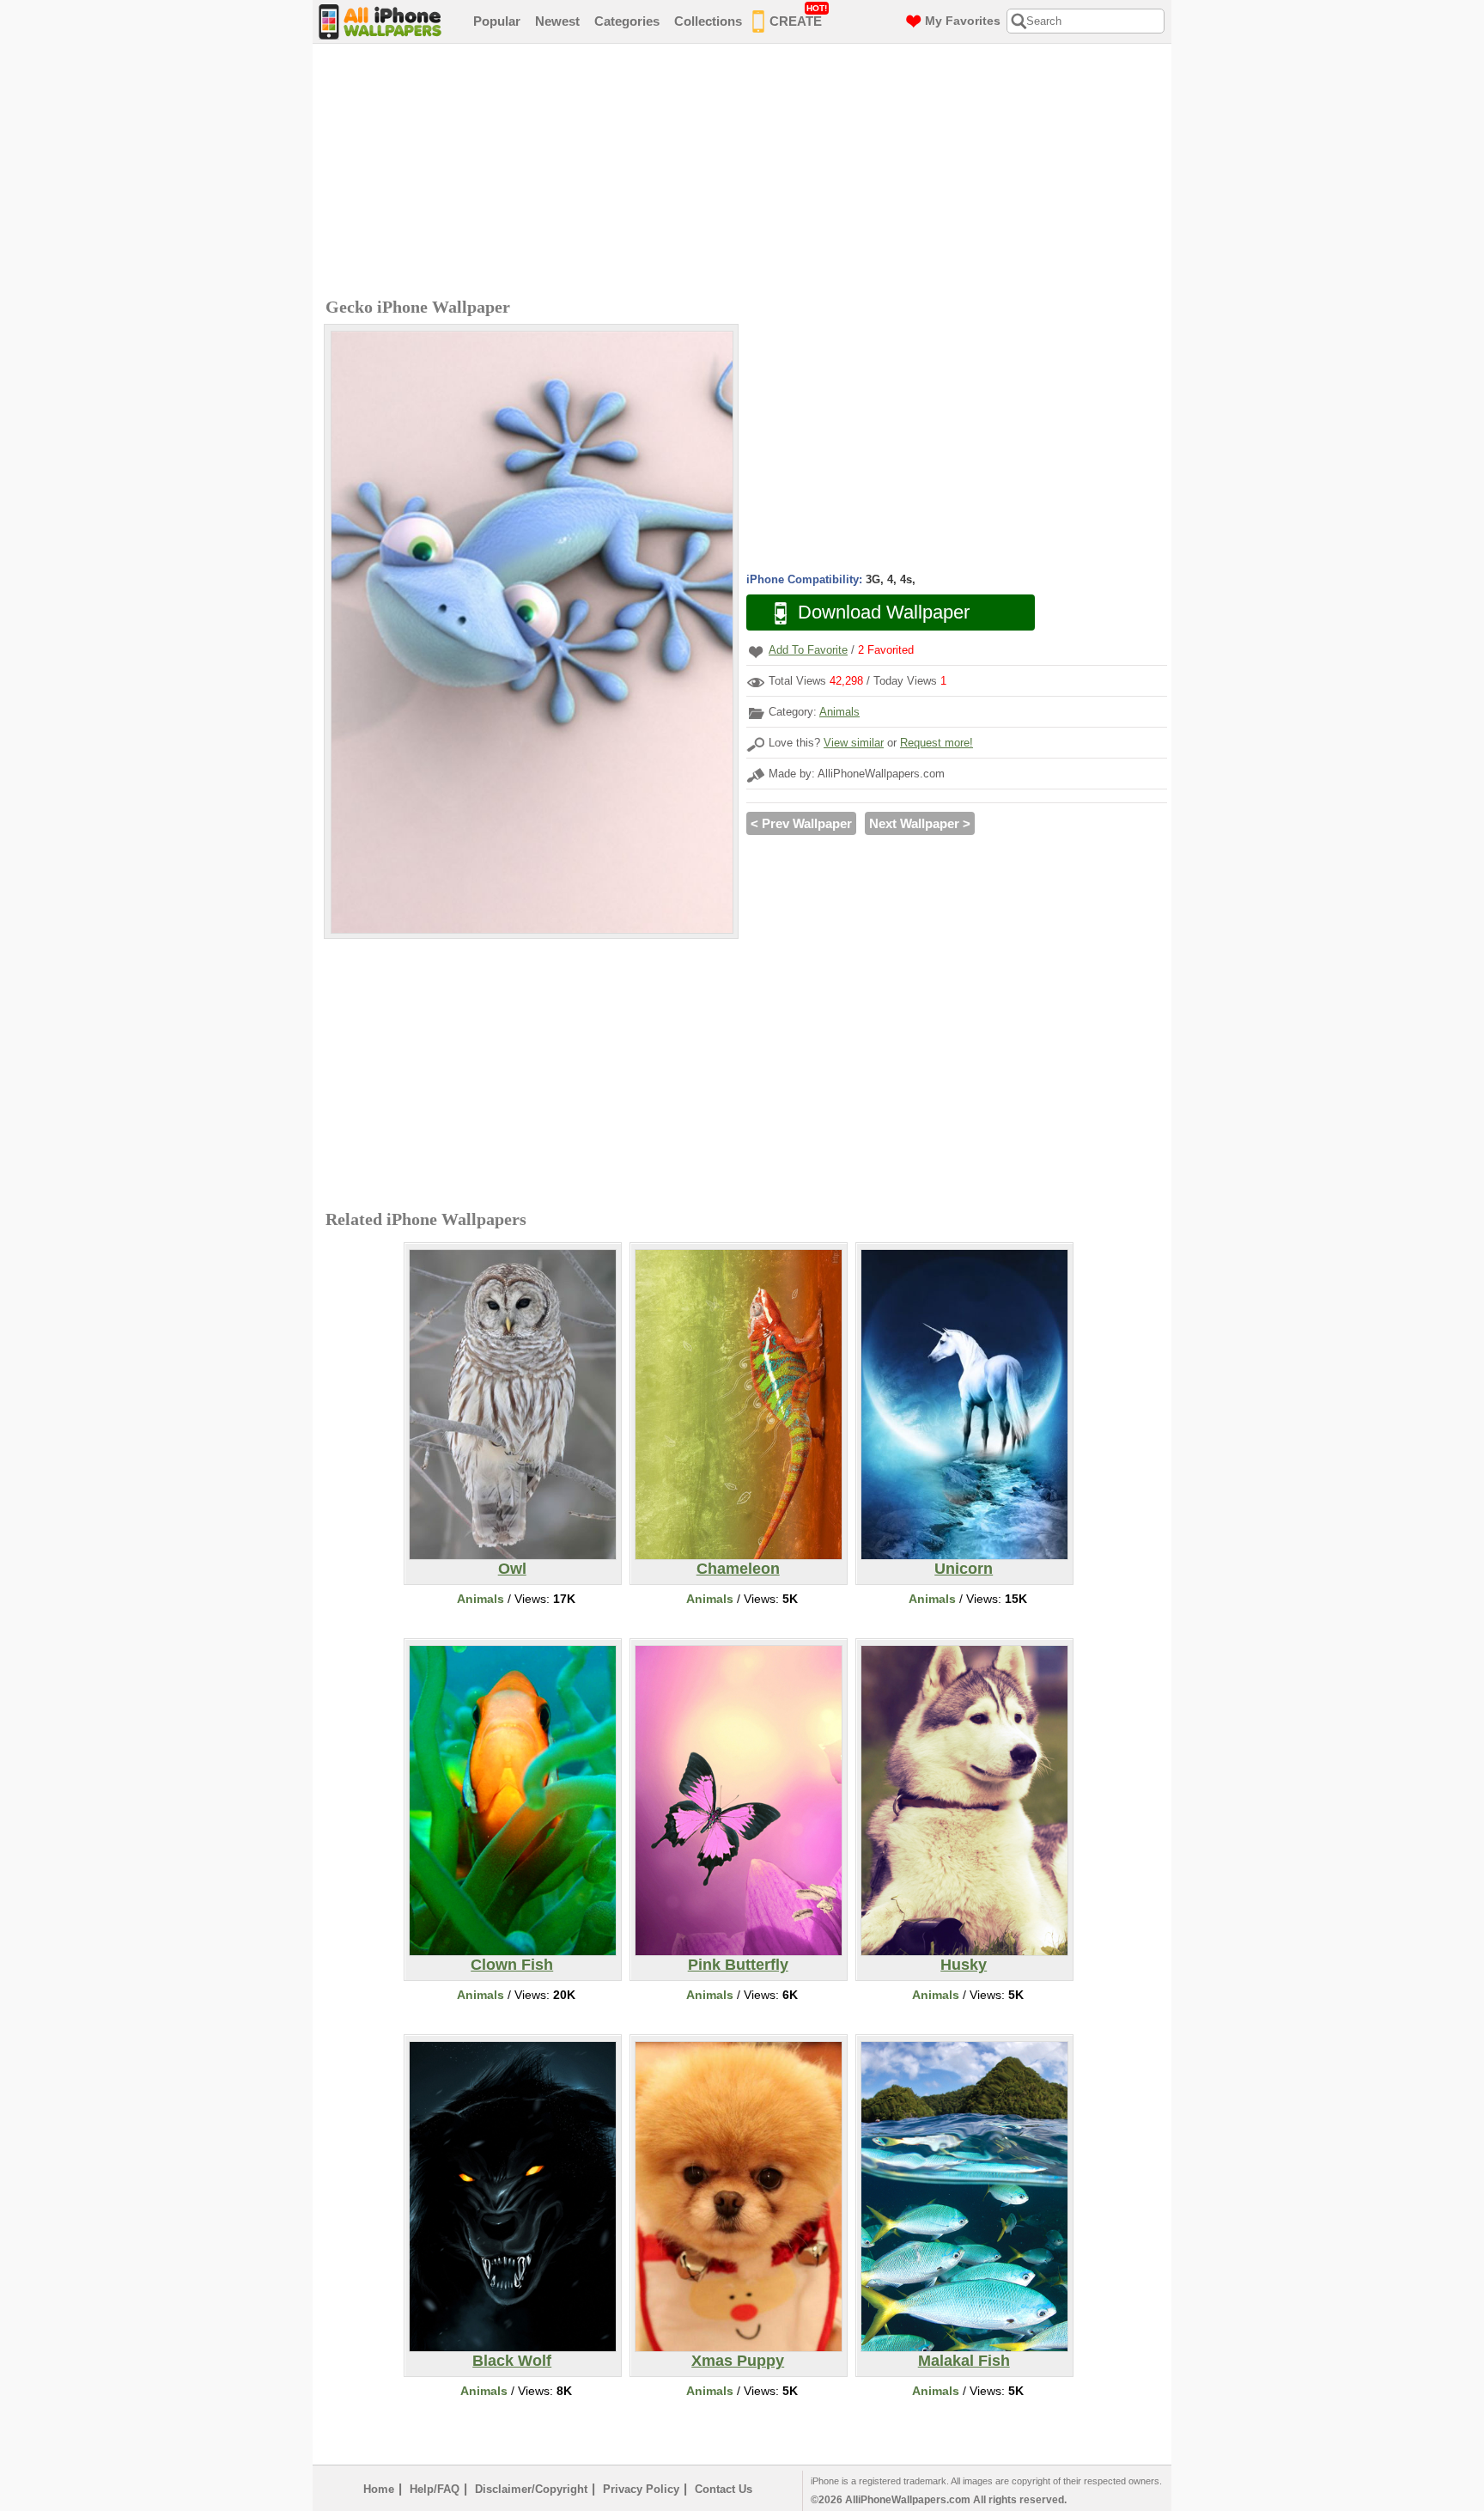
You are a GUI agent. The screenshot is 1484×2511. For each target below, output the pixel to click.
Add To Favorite (808, 650)
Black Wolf (512, 2361)
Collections (708, 21)
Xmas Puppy (738, 2361)
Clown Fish (512, 1965)
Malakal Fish (964, 2361)
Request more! (937, 743)
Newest (557, 21)
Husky (964, 1965)
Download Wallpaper (884, 612)
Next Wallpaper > (920, 823)
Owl (512, 1569)
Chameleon (738, 1569)
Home (379, 2489)
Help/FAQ (435, 2489)
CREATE (798, 16)
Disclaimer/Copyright (531, 2489)
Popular (497, 21)
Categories (627, 21)
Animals (839, 712)
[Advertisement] (746, 173)
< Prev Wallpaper (801, 823)
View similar (854, 743)
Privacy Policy (641, 2489)
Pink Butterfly (738, 1965)
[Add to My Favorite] (756, 652)
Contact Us (724, 2489)
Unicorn (964, 1569)
